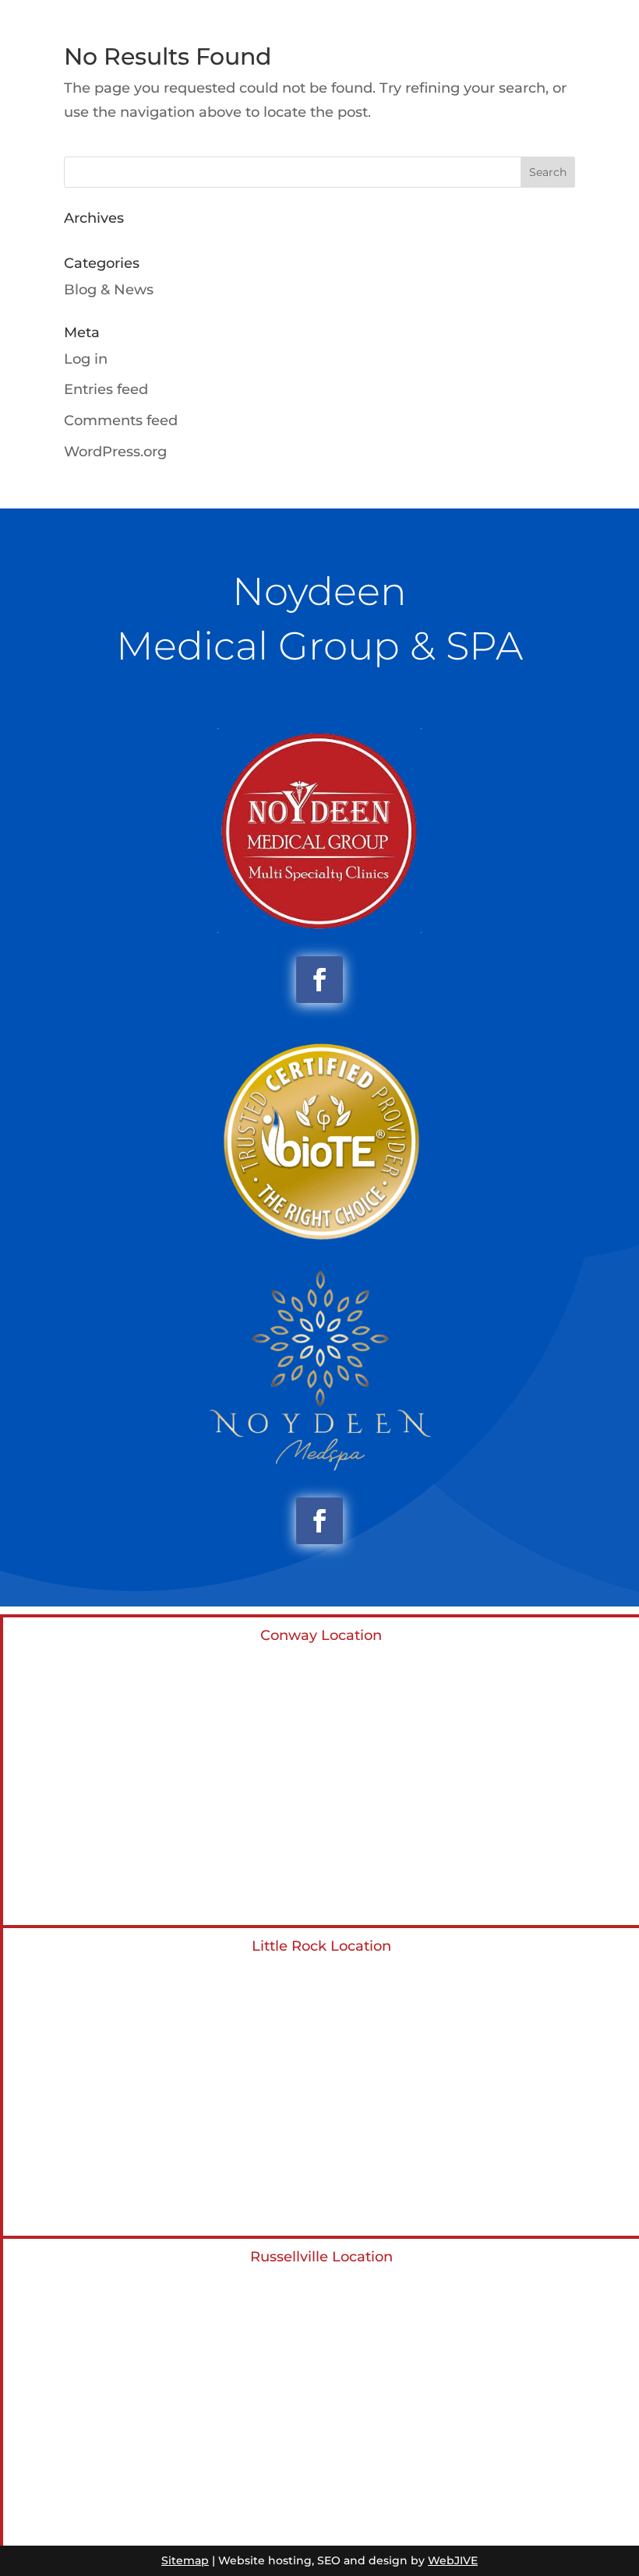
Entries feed (106, 389)
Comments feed (121, 421)
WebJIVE (453, 2560)
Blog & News (109, 290)
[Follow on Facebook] (319, 980)
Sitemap (185, 2560)
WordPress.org (115, 452)
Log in (86, 359)
